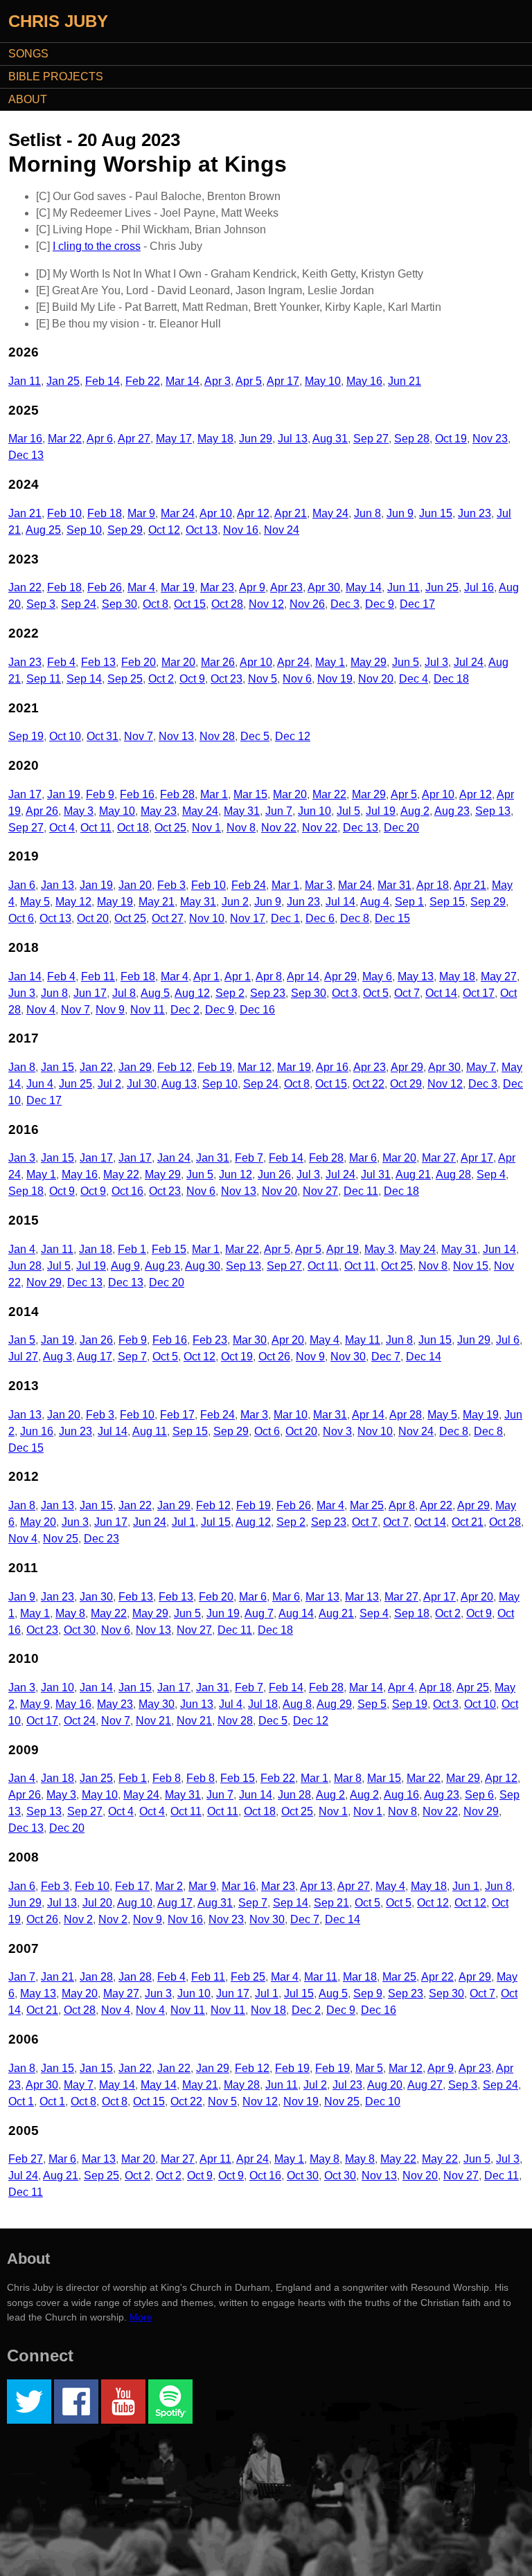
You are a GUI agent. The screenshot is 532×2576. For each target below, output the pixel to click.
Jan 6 (22, 885)
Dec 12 (293, 736)
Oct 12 (164, 530)
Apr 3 (218, 381)
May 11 (363, 1340)
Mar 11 (321, 1977)
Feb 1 (132, 1249)
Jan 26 (96, 1340)
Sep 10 (84, 530)
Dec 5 (255, 736)
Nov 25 (61, 1539)
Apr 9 (252, 587)
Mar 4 (141, 587)
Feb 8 (167, 1778)
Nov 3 (337, 1431)
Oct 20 (93, 918)
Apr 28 (406, 1415)
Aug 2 (415, 811)
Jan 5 (22, 1340)
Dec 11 (361, 1191)
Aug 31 (330, 439)
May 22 (121, 1174)
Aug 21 (413, 1174)
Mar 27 (439, 1158)
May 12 (73, 902)
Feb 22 (143, 381)
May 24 (330, 513)
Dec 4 (414, 679)
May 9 (35, 1704)
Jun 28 (25, 1266)
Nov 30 (348, 1357)
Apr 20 (288, 1340)
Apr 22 (436, 1505)
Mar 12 (255, 1067)
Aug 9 (125, 1266)
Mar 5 (369, 2068)
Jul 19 (381, 811)
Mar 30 (250, 1340)
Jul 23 (347, 2085)
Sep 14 (84, 679)
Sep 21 (331, 1903)
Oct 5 (376, 993)
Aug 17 (95, 1357)
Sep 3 (41, 604)
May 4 (325, 1340)
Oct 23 (227, 679)
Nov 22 (279, 828)
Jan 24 (174, 1158)
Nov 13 (176, 736)
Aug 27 (425, 2085)
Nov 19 (335, 679)
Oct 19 (451, 439)
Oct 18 (133, 828)
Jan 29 (135, 1067)
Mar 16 (25, 439)
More (141, 2317)
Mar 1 (214, 794)
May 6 (377, 976)
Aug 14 (296, 1613)
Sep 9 (368, 1993)
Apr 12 (253, 513)
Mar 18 (360, 1977)
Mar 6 (363, 1158)
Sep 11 (44, 679)
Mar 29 (369, 794)
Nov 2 (78, 1919)
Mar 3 (319, 885)
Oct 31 (103, 736)
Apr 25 (473, 1687)
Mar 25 (367, 1505)
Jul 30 (142, 1084)
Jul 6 (508, 1340)
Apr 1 (206, 976)
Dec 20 (401, 828)
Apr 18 (433, 885)
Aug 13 (179, 1084)
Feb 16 (137, 794)
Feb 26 (105, 587)
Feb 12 (175, 1067)
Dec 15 (392, 918)
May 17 (174, 439)
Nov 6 (297, 679)
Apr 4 (401, 1687)
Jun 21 (405, 381)
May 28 (242, 2085)
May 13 (416, 976)
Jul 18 (263, 1704)
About (28, 99)
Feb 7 (249, 1158)
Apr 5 (249, 381)
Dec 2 (185, 1010)
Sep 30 (119, 604)
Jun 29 (256, 439)
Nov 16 (241, 530)
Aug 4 (375, 902)
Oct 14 (441, 993)
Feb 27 (26, 2159)
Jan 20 (135, 885)
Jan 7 (22, 1977)
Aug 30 (203, 1266)
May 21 (157, 902)
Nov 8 (241, 828)
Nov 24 (282, 530)
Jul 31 (376, 1174)
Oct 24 (80, 1721)
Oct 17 (479, 993)
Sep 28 (412, 439)
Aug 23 (452, 811)
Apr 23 (286, 587)
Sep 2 (230, 993)
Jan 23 (25, 662)
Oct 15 (190, 604)
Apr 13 (316, 1886)
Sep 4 (491, 1174)
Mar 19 (178, 587)
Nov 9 (110, 1010)
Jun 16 (37, 1431)
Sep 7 (132, 1357)
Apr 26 (42, 811)
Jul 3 (436, 662)
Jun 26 (274, 1174)
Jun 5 (406, 662)
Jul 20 (97, 1903)
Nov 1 (206, 828)
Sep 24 (79, 604)
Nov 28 (217, 736)
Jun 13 (197, 1704)
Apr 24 (293, 662)
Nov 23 (490, 439)
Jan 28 (96, 1977)
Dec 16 (257, 1010)
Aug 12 (192, 993)
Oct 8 (156, 604)
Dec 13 (26, 455)
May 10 (323, 381)
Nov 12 (266, 604)
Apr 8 (269, 976)
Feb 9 (100, 794)
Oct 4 (62, 828)
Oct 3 (345, 993)
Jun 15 (436, 513)
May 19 (115, 902)
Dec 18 (451, 679)
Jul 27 (23, 1357)
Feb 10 (64, 513)
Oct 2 (161, 679)
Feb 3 (171, 885)
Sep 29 (125, 530)
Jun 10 (314, 811)
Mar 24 (178, 513)
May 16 (364, 381)
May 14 (364, 587)
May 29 (369, 662)
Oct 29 (406, 1084)
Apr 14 (303, 976)
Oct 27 (168, 918)
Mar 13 (322, 1597)
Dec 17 (417, 604)
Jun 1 (466, 1886)
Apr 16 (332, 1067)
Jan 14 (25, 976)
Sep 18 (26, 1191)
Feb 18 (105, 513)
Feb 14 (103, 381)
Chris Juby (58, 21)
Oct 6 (21, 918)
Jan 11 (25, 381)
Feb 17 (177, 1415)
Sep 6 (479, 1795)
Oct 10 (65, 736)
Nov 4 (41, 1010)
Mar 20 (178, 662)
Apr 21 (291, 513)
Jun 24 (150, 1522)
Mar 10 (291, 1415)
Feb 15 (169, 1249)
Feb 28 (177, 794)
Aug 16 (401, 1795)
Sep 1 (409, 902)
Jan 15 (57, 1067)
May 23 (159, 811)
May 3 (79, 811)
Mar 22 (65, 439)
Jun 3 (22, 993)
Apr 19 (343, 1249)
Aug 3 (57, 1357)
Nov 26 (307, 604)
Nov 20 (376, 679)
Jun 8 (367, 513)
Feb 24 (249, 885)
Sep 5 (372, 1704)
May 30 (157, 1704)
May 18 (215, 439)
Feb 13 (98, 662)
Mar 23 (217, 587)
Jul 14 (340, 902)
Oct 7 (407, 993)
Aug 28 (453, 1174)
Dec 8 (355, 918)
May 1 (330, 662)
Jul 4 (231, 1704)
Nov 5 (263, 679)
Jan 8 (22, 1067)
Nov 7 (139, 736)
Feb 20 (139, 662)
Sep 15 (447, 902)
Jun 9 (400, 513)
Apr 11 (215, 2159)
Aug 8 (297, 1704)
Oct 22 (369, 1084)
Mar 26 (218, 662)
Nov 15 (471, 1266)
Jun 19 (223, 1613)
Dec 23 (101, 1539)
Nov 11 (148, 1010)
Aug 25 (43, 530)
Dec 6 (320, 918)
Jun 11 (404, 587)
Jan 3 (22, 1158)
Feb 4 (61, 662)
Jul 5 (348, 811)
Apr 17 (283, 381)
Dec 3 (345, 604)
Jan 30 (96, 1597)
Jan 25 (63, 381)
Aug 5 (155, 993)
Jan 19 (64, 794)
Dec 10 (383, 2101)
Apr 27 (134, 439)
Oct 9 (192, 679)
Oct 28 (227, 604)
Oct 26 (274, 1357)
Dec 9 (380, 604)
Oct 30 (80, 1630)
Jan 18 (96, 1249)
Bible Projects (56, 76)
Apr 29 (340, 976)
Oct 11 (96, 828)
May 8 (70, 1613)
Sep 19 (26, 736)
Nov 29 (44, 1282)
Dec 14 (424, 1357)
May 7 (481, 1067)
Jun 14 (499, 1249)
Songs (28, 54)
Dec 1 (285, 918)
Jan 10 (57, 1687)
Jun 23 (475, 513)
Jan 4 (22, 1249)
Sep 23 (268, 993)
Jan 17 (25, 794)
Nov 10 (207, 918)
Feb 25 (248, 1977)
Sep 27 (371, 439)
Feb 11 (98, 976)
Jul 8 (124, 993)
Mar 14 (183, 381)
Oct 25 (170, 828)
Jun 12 (236, 1174)
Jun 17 (90, 993)
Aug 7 (259, 1613)
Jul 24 (469, 662)
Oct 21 (468, 1522)
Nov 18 (268, 2010)
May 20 (38, 1522)
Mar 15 (250, 794)
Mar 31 (394, 885)
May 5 (35, 902)
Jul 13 (293, 439)
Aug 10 (135, 1903)
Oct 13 (202, 530)
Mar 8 (348, 1778)
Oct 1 (21, 2101)
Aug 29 (334, 1704)
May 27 (499, 976)
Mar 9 (141, 513)
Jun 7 (279, 811)
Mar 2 (169, 1886)
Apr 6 (100, 439)
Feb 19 (215, 1067)
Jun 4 (40, 1084)
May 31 (242, 811)
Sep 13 (493, 811)
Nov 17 (248, 918)
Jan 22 (25, 587)
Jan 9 (22, 1597)
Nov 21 (153, 1721)
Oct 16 (127, 1191)
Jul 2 (109, 1084)
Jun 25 (442, 587)
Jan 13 (57, 885)
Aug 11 (150, 1431)
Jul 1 (184, 1522)
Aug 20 (385, 2085)
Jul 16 (479, 587)
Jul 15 (216, 1522)
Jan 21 (25, 513)
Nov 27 (320, 1191)
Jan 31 (213, 1158)
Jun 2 (235, 902)
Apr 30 (324, 587)
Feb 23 (210, 1340)
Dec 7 (386, 1357)
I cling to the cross (97, 246)
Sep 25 (125, 679)
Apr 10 (216, 513)
